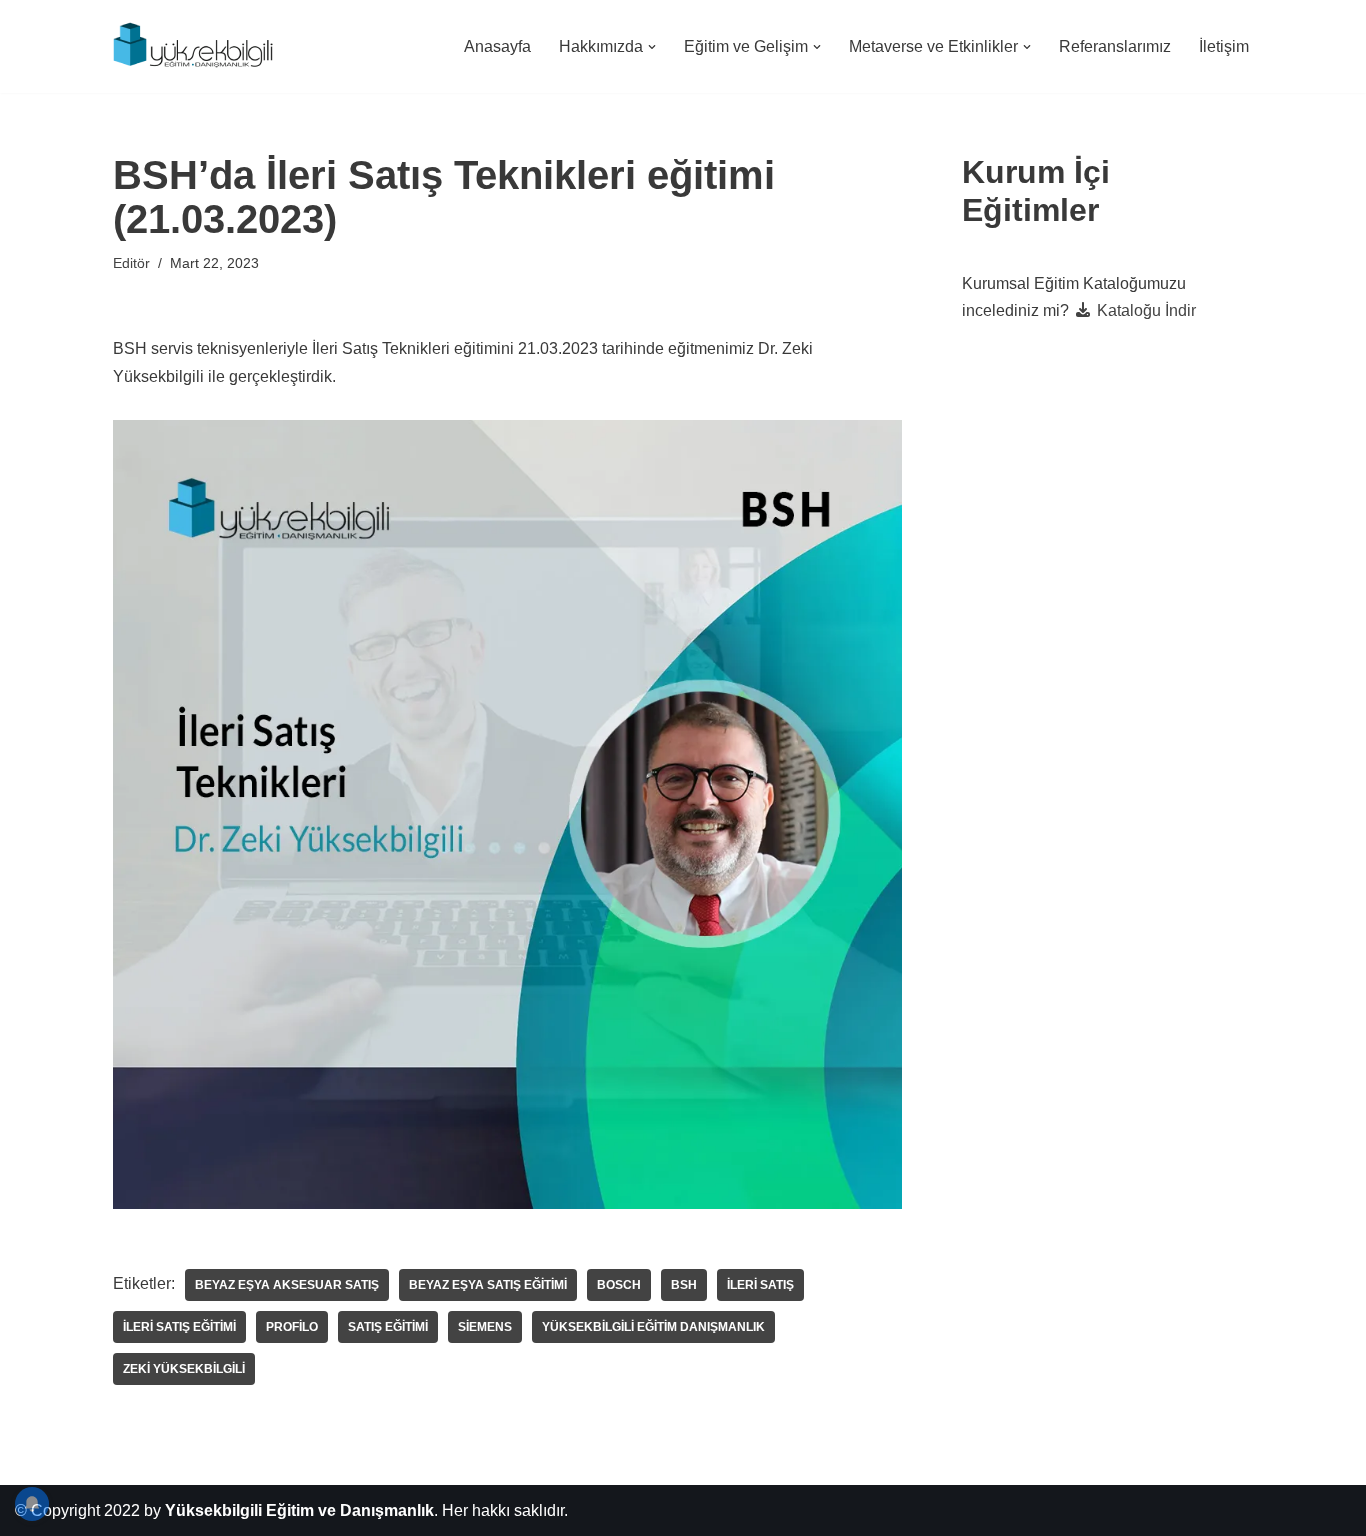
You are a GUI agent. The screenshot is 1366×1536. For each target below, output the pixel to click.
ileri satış (760, 1285)
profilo (292, 1327)
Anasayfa (497, 46)
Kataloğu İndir (1144, 310)
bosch (619, 1285)
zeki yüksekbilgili (184, 1369)
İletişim (1224, 46)
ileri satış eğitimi (179, 1327)
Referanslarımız (1115, 46)
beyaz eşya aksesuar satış (287, 1285)
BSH (684, 1285)
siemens (485, 1327)
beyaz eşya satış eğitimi (488, 1285)
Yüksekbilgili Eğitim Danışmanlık (653, 1327)
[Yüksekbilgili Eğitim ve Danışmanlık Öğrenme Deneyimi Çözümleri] (198, 46)
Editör (131, 263)
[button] (652, 47)
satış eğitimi (388, 1327)
